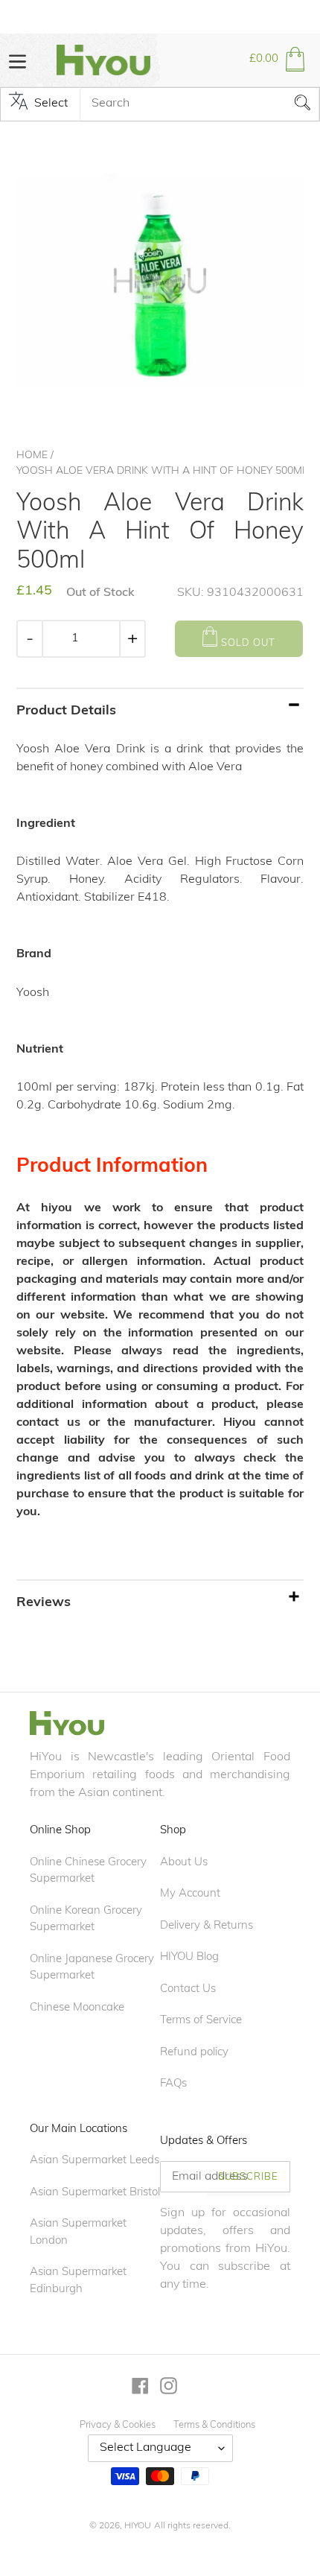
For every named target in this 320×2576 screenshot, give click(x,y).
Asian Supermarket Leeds (95, 2161)
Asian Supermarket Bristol (95, 2193)
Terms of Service (201, 2021)
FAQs (173, 2084)
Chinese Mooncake (77, 2008)
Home (32, 456)
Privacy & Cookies (118, 2425)
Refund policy (194, 2053)
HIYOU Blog (189, 1957)
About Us (184, 1863)
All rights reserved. (192, 2526)
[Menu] (17, 60)
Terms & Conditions (214, 2425)
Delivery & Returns (207, 1926)
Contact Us (188, 1989)
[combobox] (199, 104)
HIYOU (138, 2526)
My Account (190, 1894)
